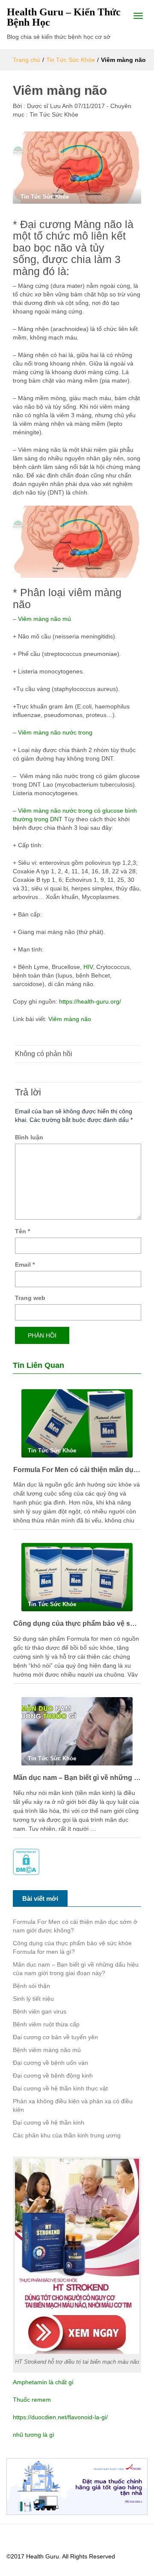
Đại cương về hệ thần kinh (49, 2122)
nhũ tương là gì (34, 2435)
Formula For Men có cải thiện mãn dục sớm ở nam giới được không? (77, 1470)
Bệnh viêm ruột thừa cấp (46, 2024)
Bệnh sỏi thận (31, 1986)
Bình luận (29, 1137)
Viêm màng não (70, 1019)
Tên (22, 1231)
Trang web (30, 1298)
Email (25, 1265)
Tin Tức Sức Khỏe (71, 60)
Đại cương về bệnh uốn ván (50, 2063)
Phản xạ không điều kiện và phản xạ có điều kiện (73, 2105)
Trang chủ (27, 60)
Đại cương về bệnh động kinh (53, 2075)
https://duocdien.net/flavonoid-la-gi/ (60, 2417)
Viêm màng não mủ (44, 619)
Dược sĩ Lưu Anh (49, 106)
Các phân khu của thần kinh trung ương (67, 2135)
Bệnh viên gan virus (40, 2011)
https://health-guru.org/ (90, 1001)
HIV (87, 967)
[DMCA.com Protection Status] (26, 1862)
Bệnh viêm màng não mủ (47, 2050)
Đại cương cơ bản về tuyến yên (55, 2037)
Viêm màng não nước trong (55, 732)
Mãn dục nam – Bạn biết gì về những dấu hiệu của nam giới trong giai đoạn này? (77, 1778)
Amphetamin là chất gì (43, 2382)
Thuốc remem (32, 2400)
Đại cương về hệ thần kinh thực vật (60, 2088)
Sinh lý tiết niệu (33, 1999)
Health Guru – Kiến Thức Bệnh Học (64, 17)
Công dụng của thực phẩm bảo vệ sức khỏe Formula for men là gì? (77, 1623)
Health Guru (43, 2556)
